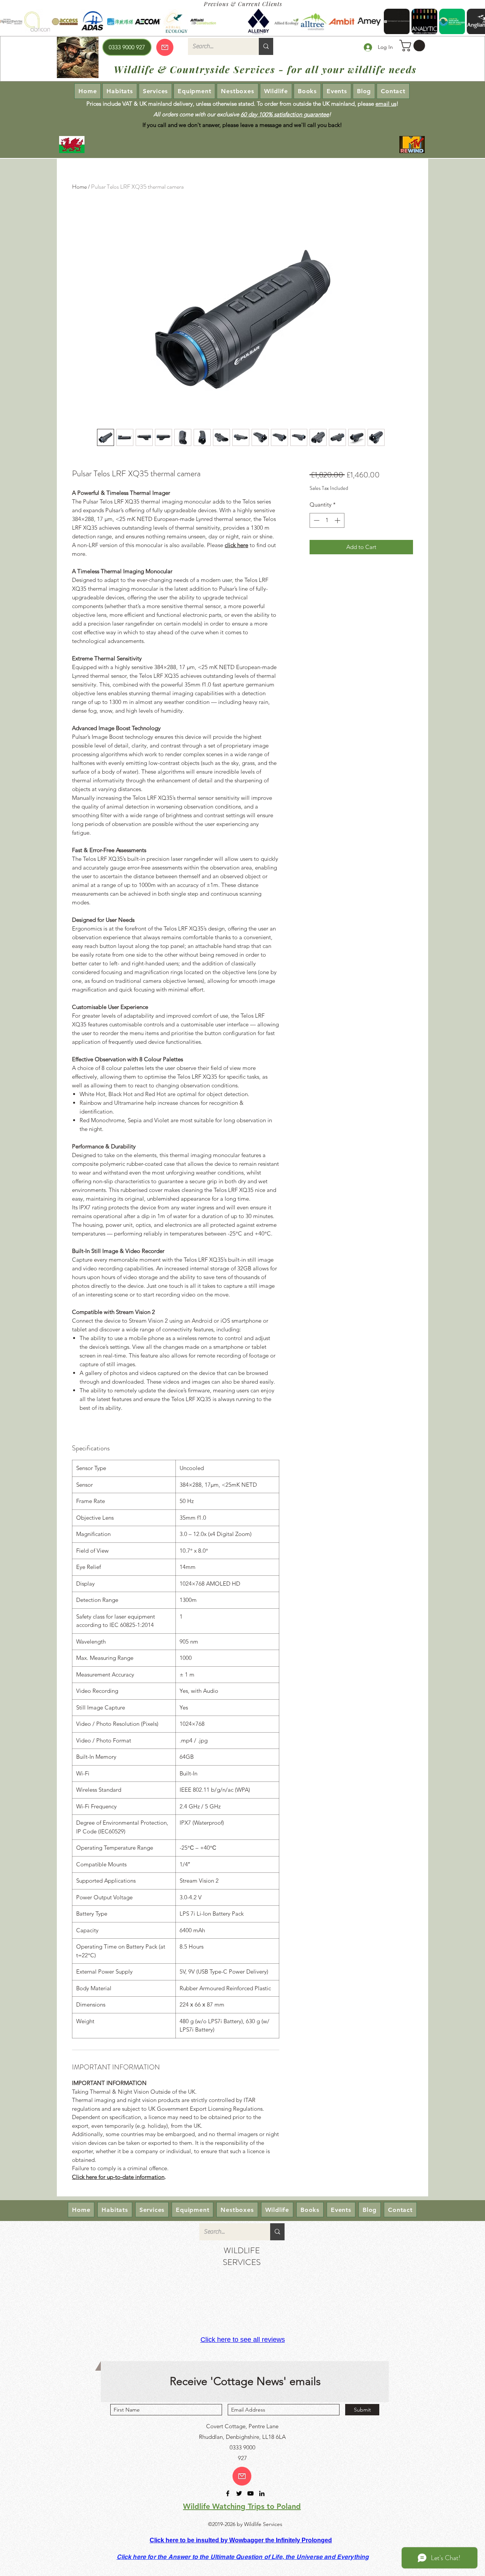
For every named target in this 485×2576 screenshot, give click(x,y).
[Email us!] (242, 2476)
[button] (414, 46)
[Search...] (266, 46)
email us (386, 104)
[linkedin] (262, 2493)
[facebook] (228, 2493)
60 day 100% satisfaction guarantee (285, 114)
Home (79, 187)
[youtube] (250, 2493)
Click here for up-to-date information (118, 2177)
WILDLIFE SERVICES (242, 2256)
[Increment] (338, 520)
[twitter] (239, 2493)
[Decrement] (316, 520)
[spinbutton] (327, 520)
